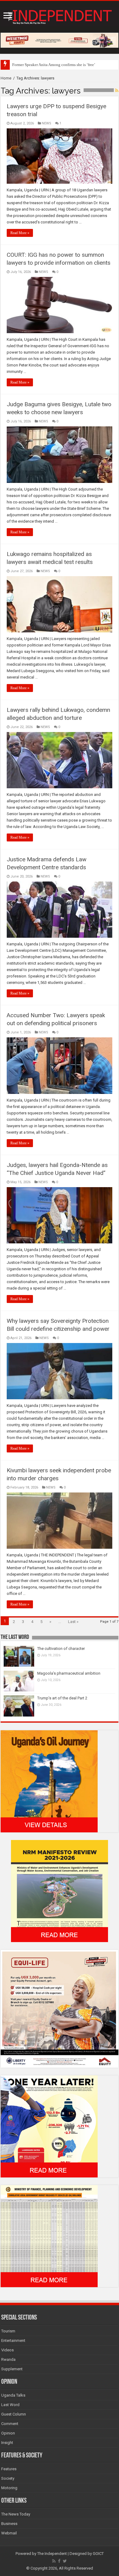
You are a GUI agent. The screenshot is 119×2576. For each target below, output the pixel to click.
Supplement (12, 2369)
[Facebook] (59, 2561)
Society (8, 2478)
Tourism (8, 2331)
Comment (10, 2424)
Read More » (20, 233)
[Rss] (54, 2561)
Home (6, 78)
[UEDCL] (49, 2126)
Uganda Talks (13, 2395)
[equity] (60, 2008)
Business (9, 2524)
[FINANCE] (49, 2236)
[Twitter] (65, 2561)
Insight (7, 2443)
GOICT (98, 2554)
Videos (7, 2350)
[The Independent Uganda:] (60, 16)
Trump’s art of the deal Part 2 (62, 1698)
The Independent (52, 2554)
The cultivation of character (61, 1649)
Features (9, 2469)
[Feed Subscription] (117, 90)
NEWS (47, 123)
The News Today (16, 2514)
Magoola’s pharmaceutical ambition (69, 1673)
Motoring (9, 2488)
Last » (73, 1622)
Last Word (10, 2405)
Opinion (8, 2433)
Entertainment (13, 2340)
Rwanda (8, 2359)
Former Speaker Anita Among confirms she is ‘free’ (54, 65)
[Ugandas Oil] (49, 1781)
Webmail (9, 2533)
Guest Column (14, 2414)
